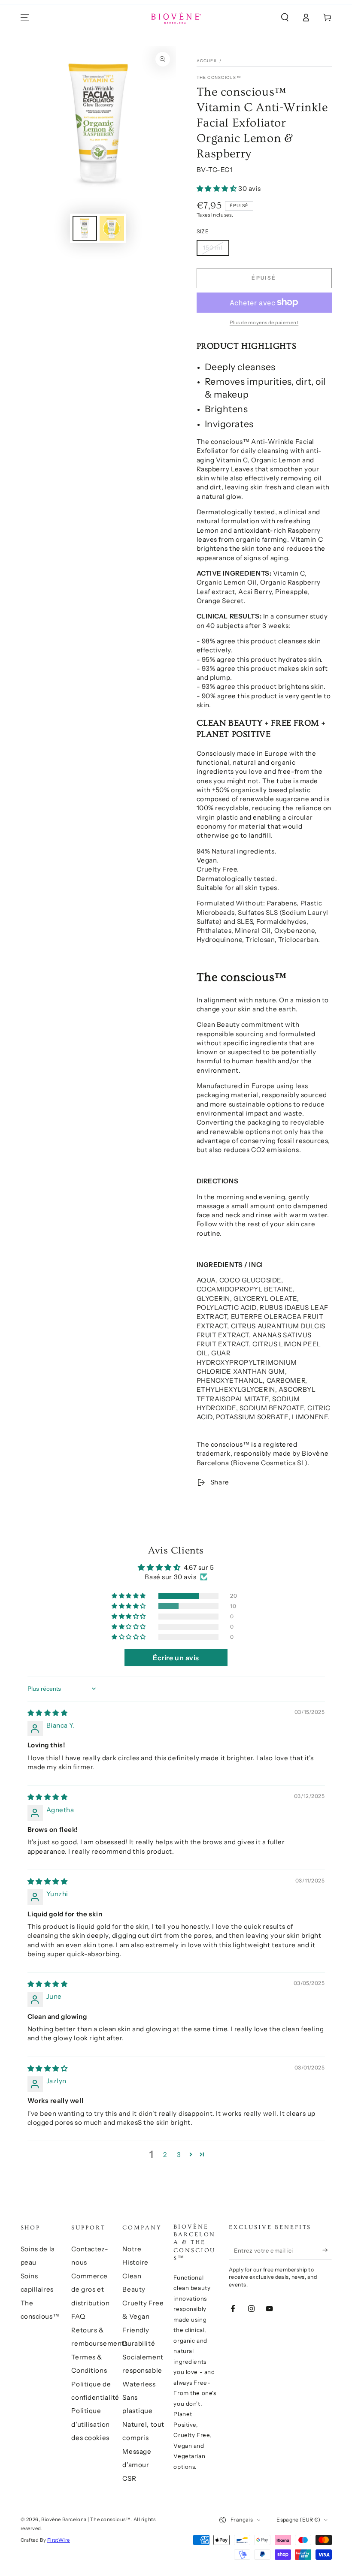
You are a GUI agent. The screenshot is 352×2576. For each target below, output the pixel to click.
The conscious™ (219, 77)
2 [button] (165, 2155)
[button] (285, 18)
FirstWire (59, 2540)
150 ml (213, 247)
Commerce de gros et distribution (90, 2289)
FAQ (78, 2316)
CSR (129, 2478)
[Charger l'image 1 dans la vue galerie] (85, 228)
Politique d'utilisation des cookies (90, 2424)
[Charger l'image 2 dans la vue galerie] (112, 228)
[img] (48, 1713)
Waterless (139, 2384)
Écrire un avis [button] (176, 1658)
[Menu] (25, 18)
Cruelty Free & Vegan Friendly (143, 2317)
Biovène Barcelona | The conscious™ (86, 2519)
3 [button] (179, 2155)
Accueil (208, 61)
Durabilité (139, 2343)
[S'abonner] (327, 2250)
